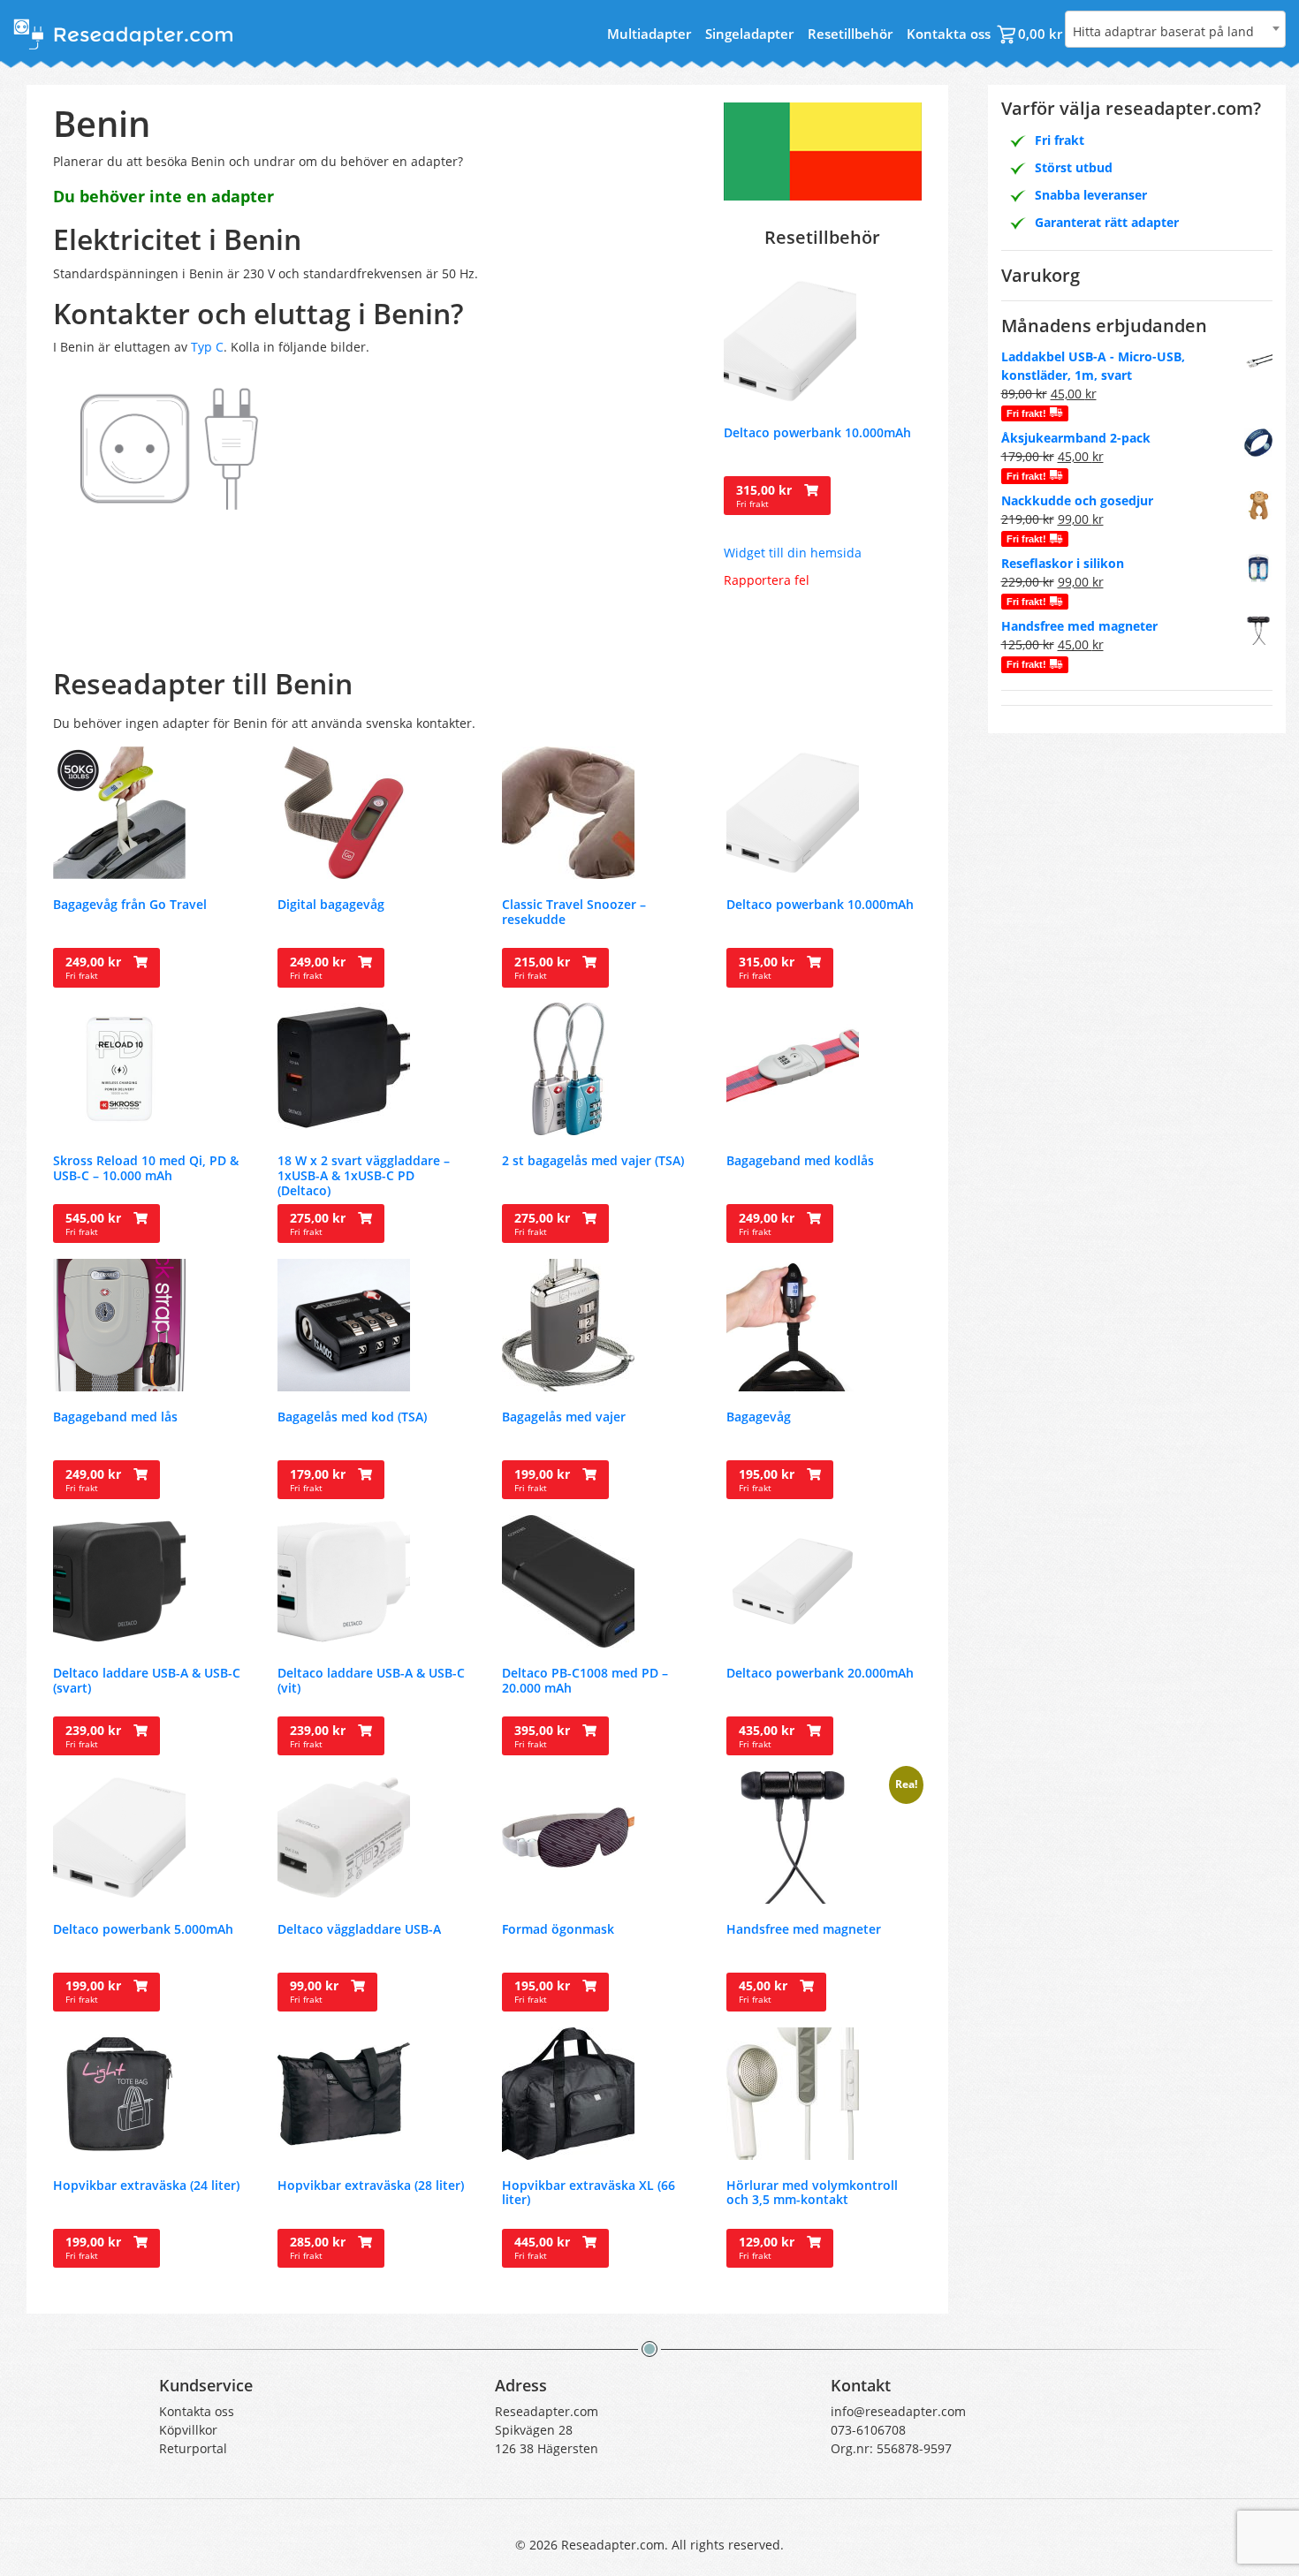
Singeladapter (749, 34)
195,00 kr (768, 1480)
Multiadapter (649, 34)
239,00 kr (95, 1736)
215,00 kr (544, 967)
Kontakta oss (949, 34)
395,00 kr (544, 1736)
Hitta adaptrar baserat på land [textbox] (1163, 31)
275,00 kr (319, 1224)
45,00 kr (765, 1991)
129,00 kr (768, 2247)
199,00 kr (544, 1480)
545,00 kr (95, 1224)
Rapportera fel (767, 580)
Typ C (207, 347)
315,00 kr (766, 496)
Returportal (193, 2448)
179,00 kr (319, 1480)
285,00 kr (319, 2247)
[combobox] (1175, 29)
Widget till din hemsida (793, 553)
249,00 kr (95, 967)
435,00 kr (768, 1736)
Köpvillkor (188, 2430)
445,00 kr (544, 2247)
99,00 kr (316, 1991)
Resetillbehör (850, 34)
